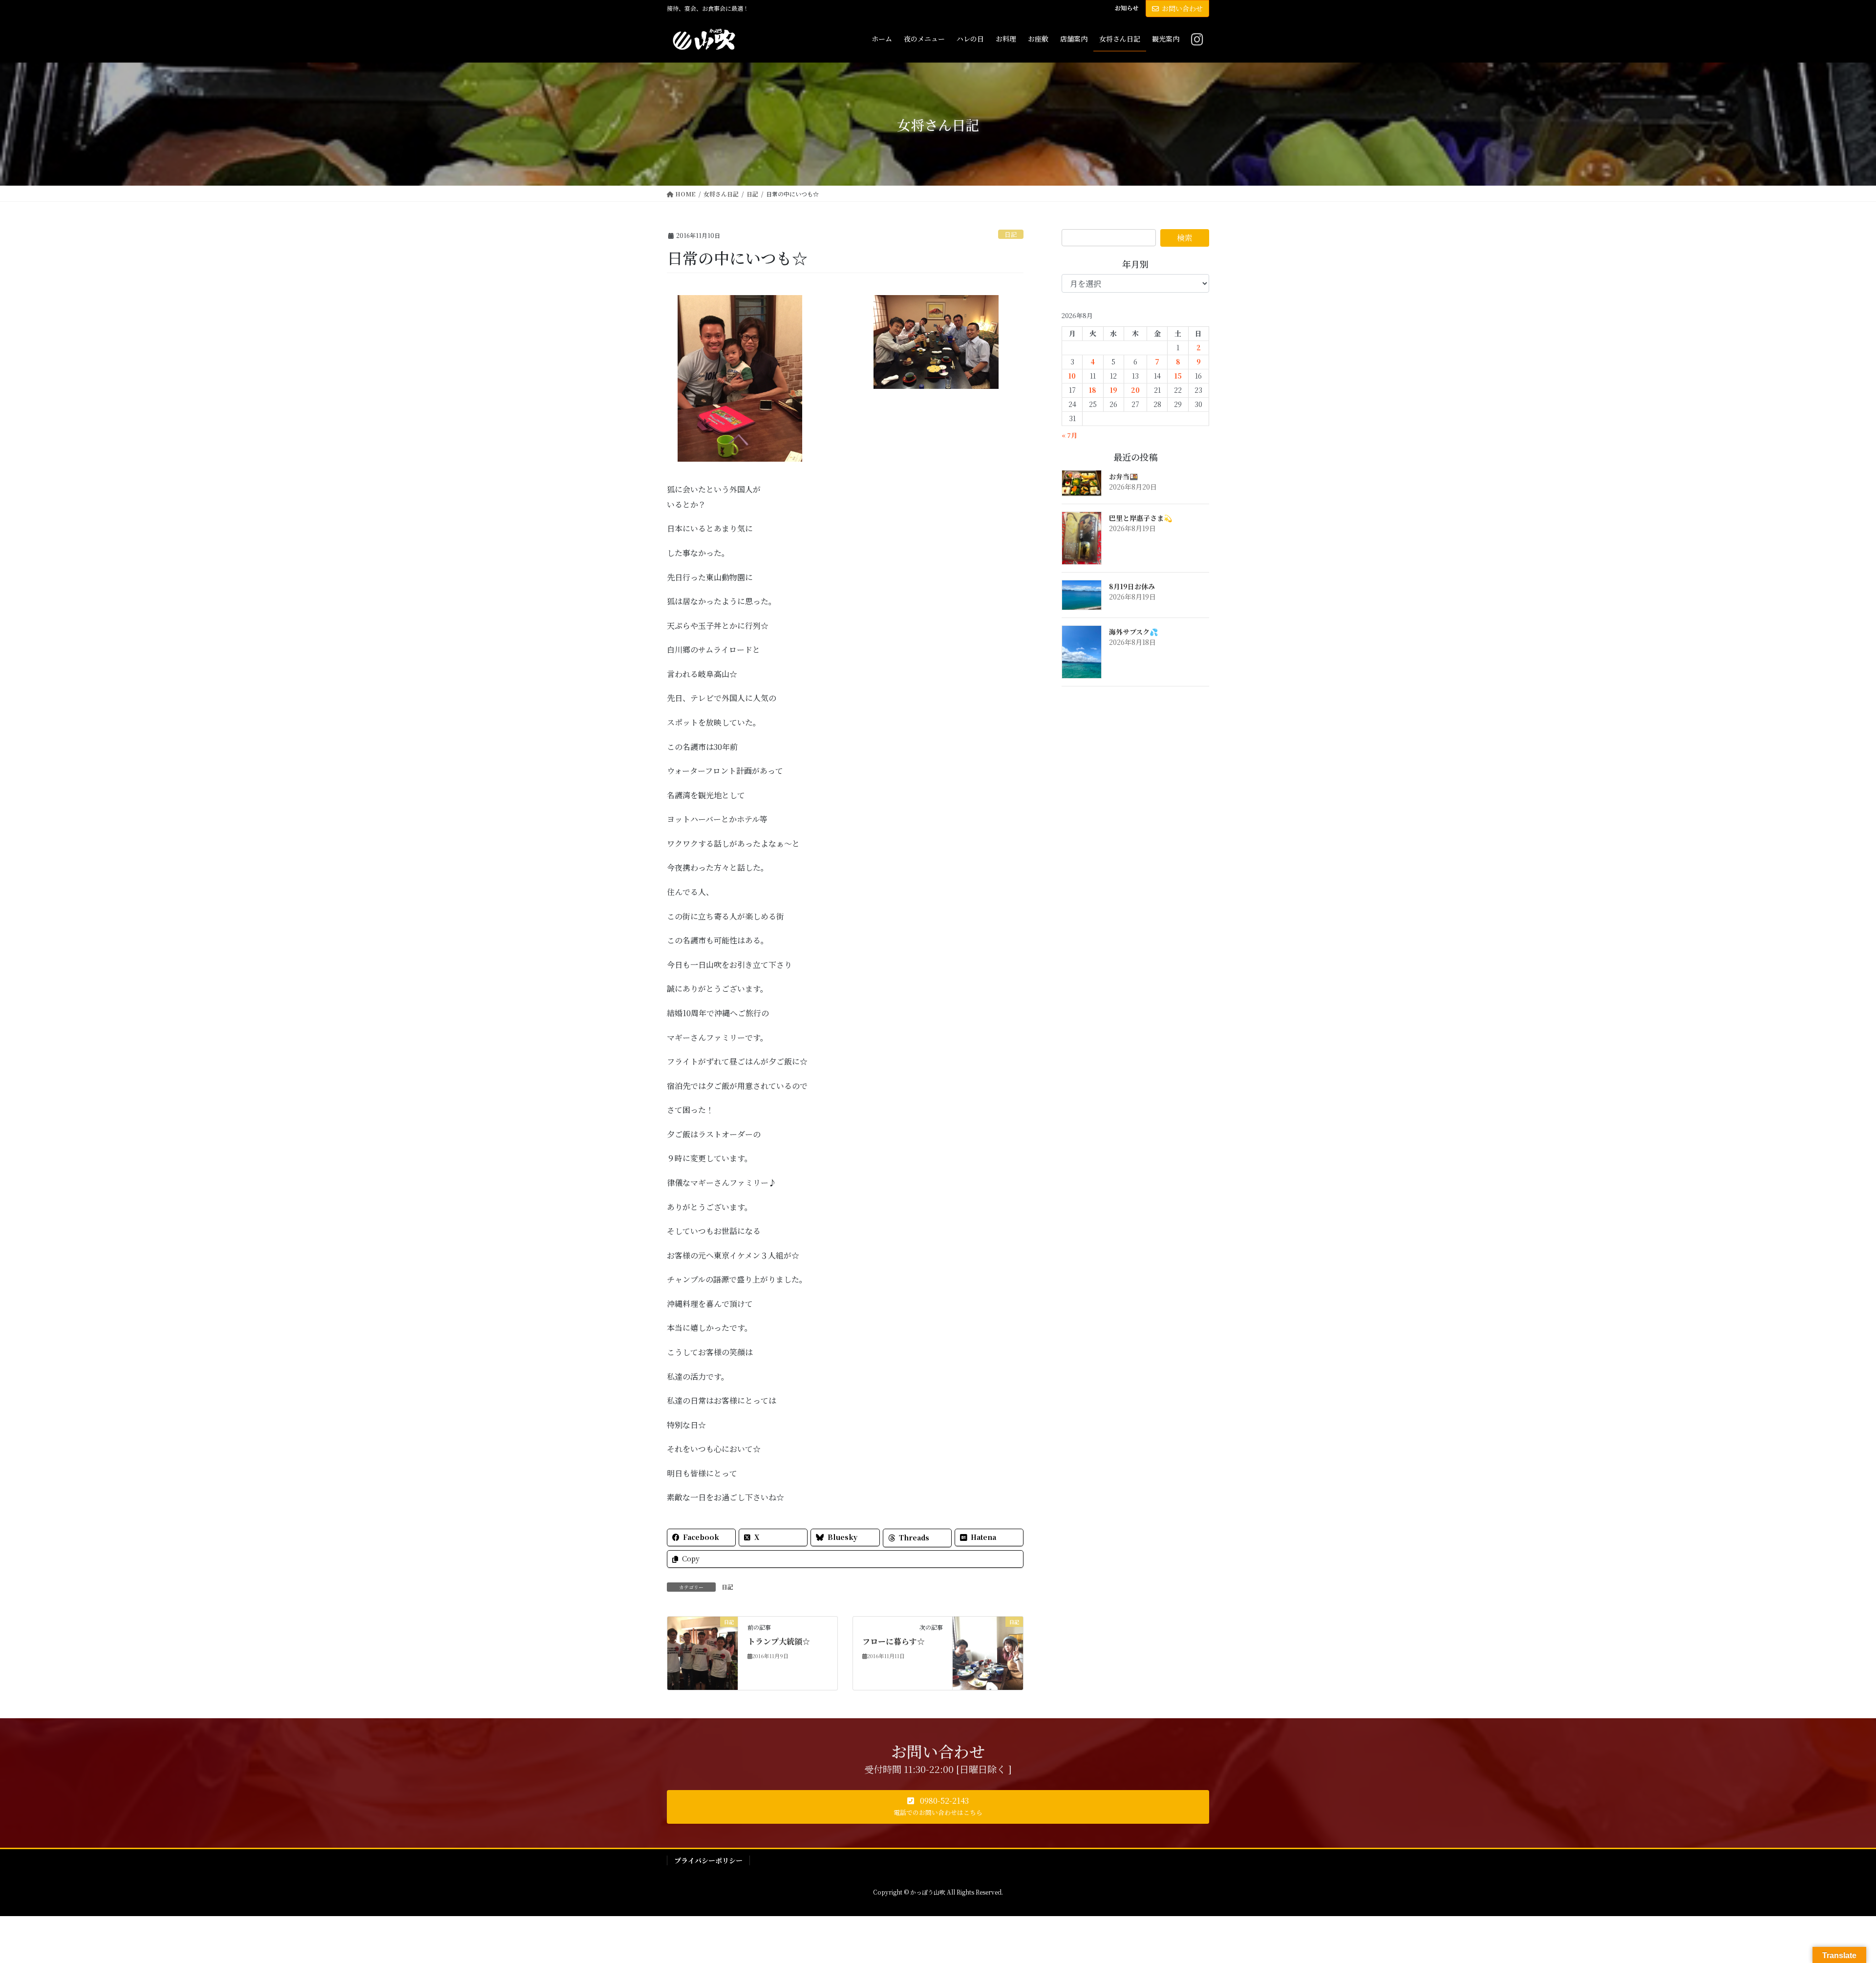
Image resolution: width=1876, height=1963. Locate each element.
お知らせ (1127, 8)
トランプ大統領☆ (779, 1641)
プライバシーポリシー (708, 1860)
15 (1178, 376)
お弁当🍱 (1123, 476)
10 (1072, 376)
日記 (1011, 234)
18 (1093, 390)
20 (1135, 390)
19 (1114, 390)
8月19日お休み (1132, 586)
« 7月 (1069, 435)
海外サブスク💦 (1133, 632)
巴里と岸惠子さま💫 (1141, 518)
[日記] (703, 1652)
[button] (938, 1807)
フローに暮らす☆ (894, 1641)
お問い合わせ (1182, 8)
